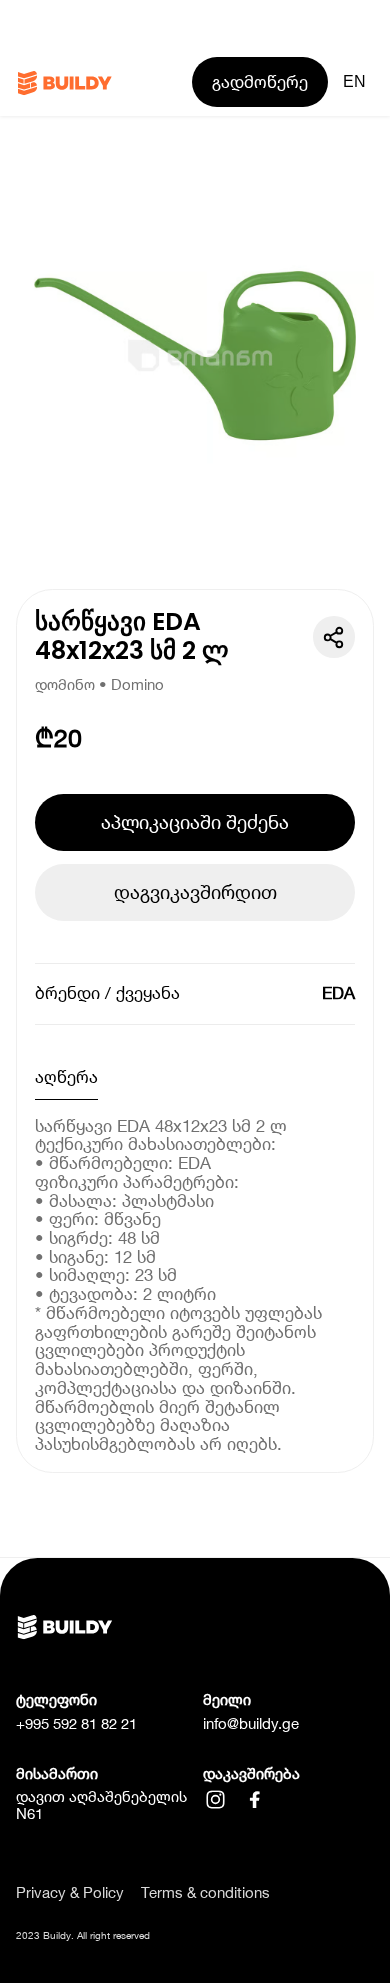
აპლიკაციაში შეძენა (195, 822)
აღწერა (66, 1077)
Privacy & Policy (70, 1893)
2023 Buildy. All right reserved (83, 1935)
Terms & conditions (205, 1893)
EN (354, 81)
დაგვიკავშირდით (195, 892)
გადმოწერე (260, 82)
